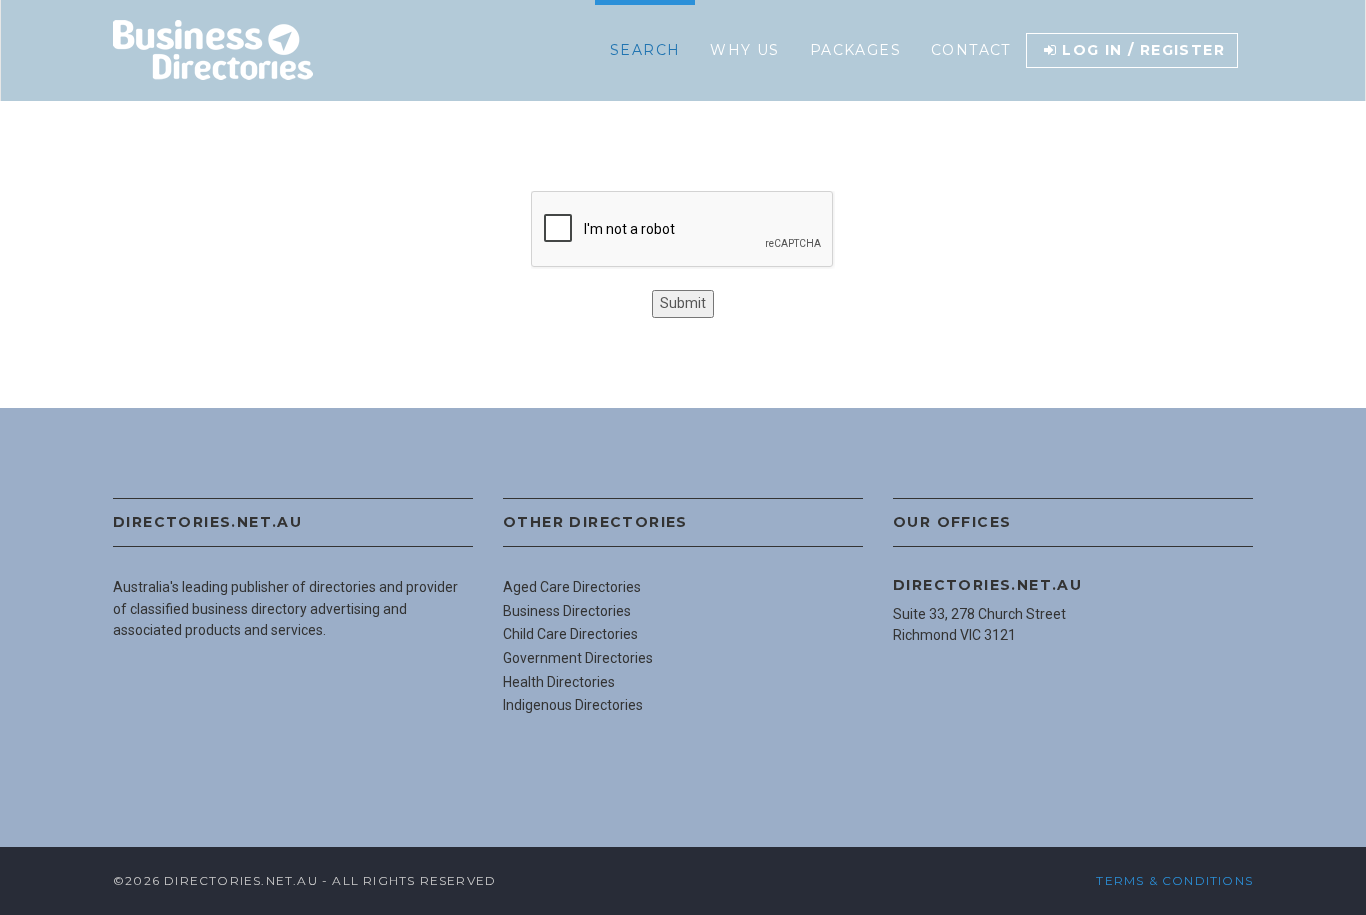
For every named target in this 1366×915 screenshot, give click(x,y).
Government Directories (578, 658)
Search (645, 50)
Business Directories (567, 611)
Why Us (744, 50)
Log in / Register (1143, 50)
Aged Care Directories (572, 587)
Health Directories (559, 682)
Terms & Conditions (1174, 880)
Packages (855, 50)
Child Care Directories (570, 634)
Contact (971, 50)
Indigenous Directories (573, 705)
